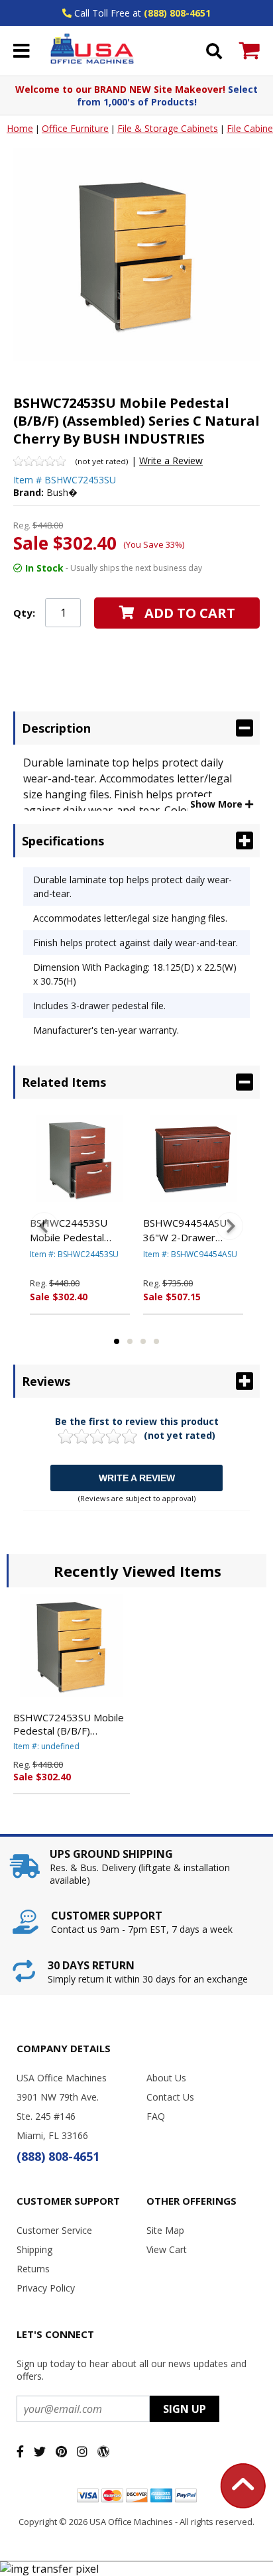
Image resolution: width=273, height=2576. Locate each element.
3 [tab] (143, 1341)
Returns (33, 2269)
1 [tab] (117, 1341)
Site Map (165, 2230)
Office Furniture (75, 128)
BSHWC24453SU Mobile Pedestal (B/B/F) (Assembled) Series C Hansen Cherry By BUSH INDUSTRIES (77, 1231)
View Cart (167, 2249)
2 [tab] (130, 1341)
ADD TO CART (190, 613)
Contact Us (170, 2097)
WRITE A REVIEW (137, 1478)
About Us (166, 2078)
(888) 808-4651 (177, 13)
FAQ (156, 2116)
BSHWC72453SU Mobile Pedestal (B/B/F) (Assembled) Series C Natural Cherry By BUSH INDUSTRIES (69, 1724)
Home (20, 128)
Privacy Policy (46, 2288)
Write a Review (171, 460)
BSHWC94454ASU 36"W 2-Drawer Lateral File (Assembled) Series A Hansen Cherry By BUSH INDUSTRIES (192, 1231)
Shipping (34, 2249)
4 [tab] (156, 1341)
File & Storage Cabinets (168, 128)
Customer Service (54, 2230)
